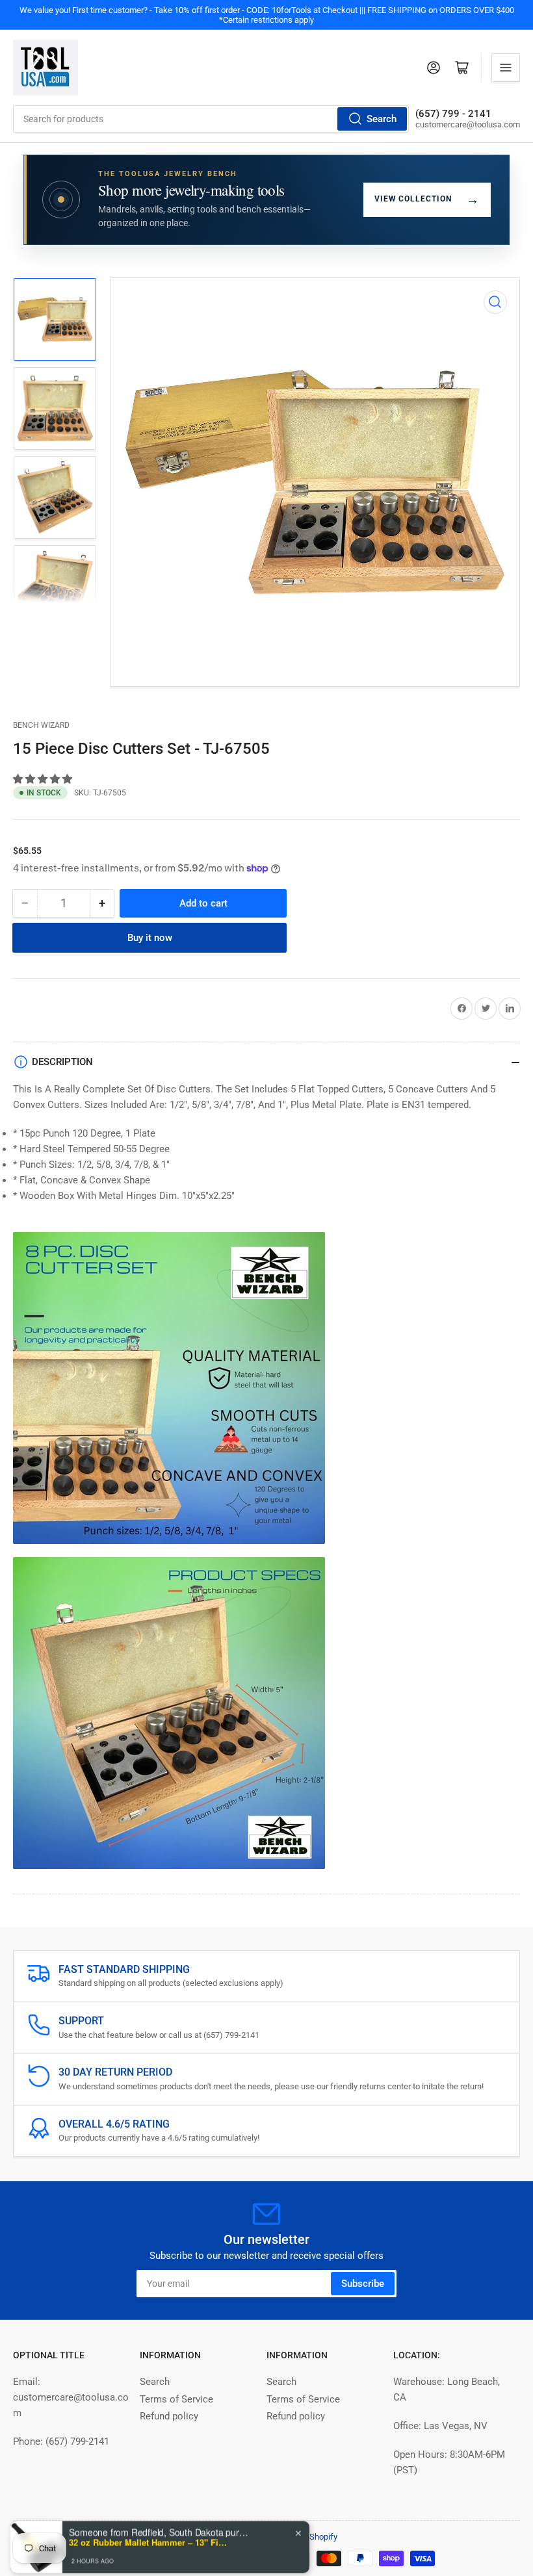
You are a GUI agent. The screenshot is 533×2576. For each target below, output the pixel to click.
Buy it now (150, 938)
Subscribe (363, 2284)
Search (382, 119)
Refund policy (169, 2416)
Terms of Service (176, 2399)
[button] (44, 779)
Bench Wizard (41, 725)
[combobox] (211, 119)
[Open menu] (506, 68)
